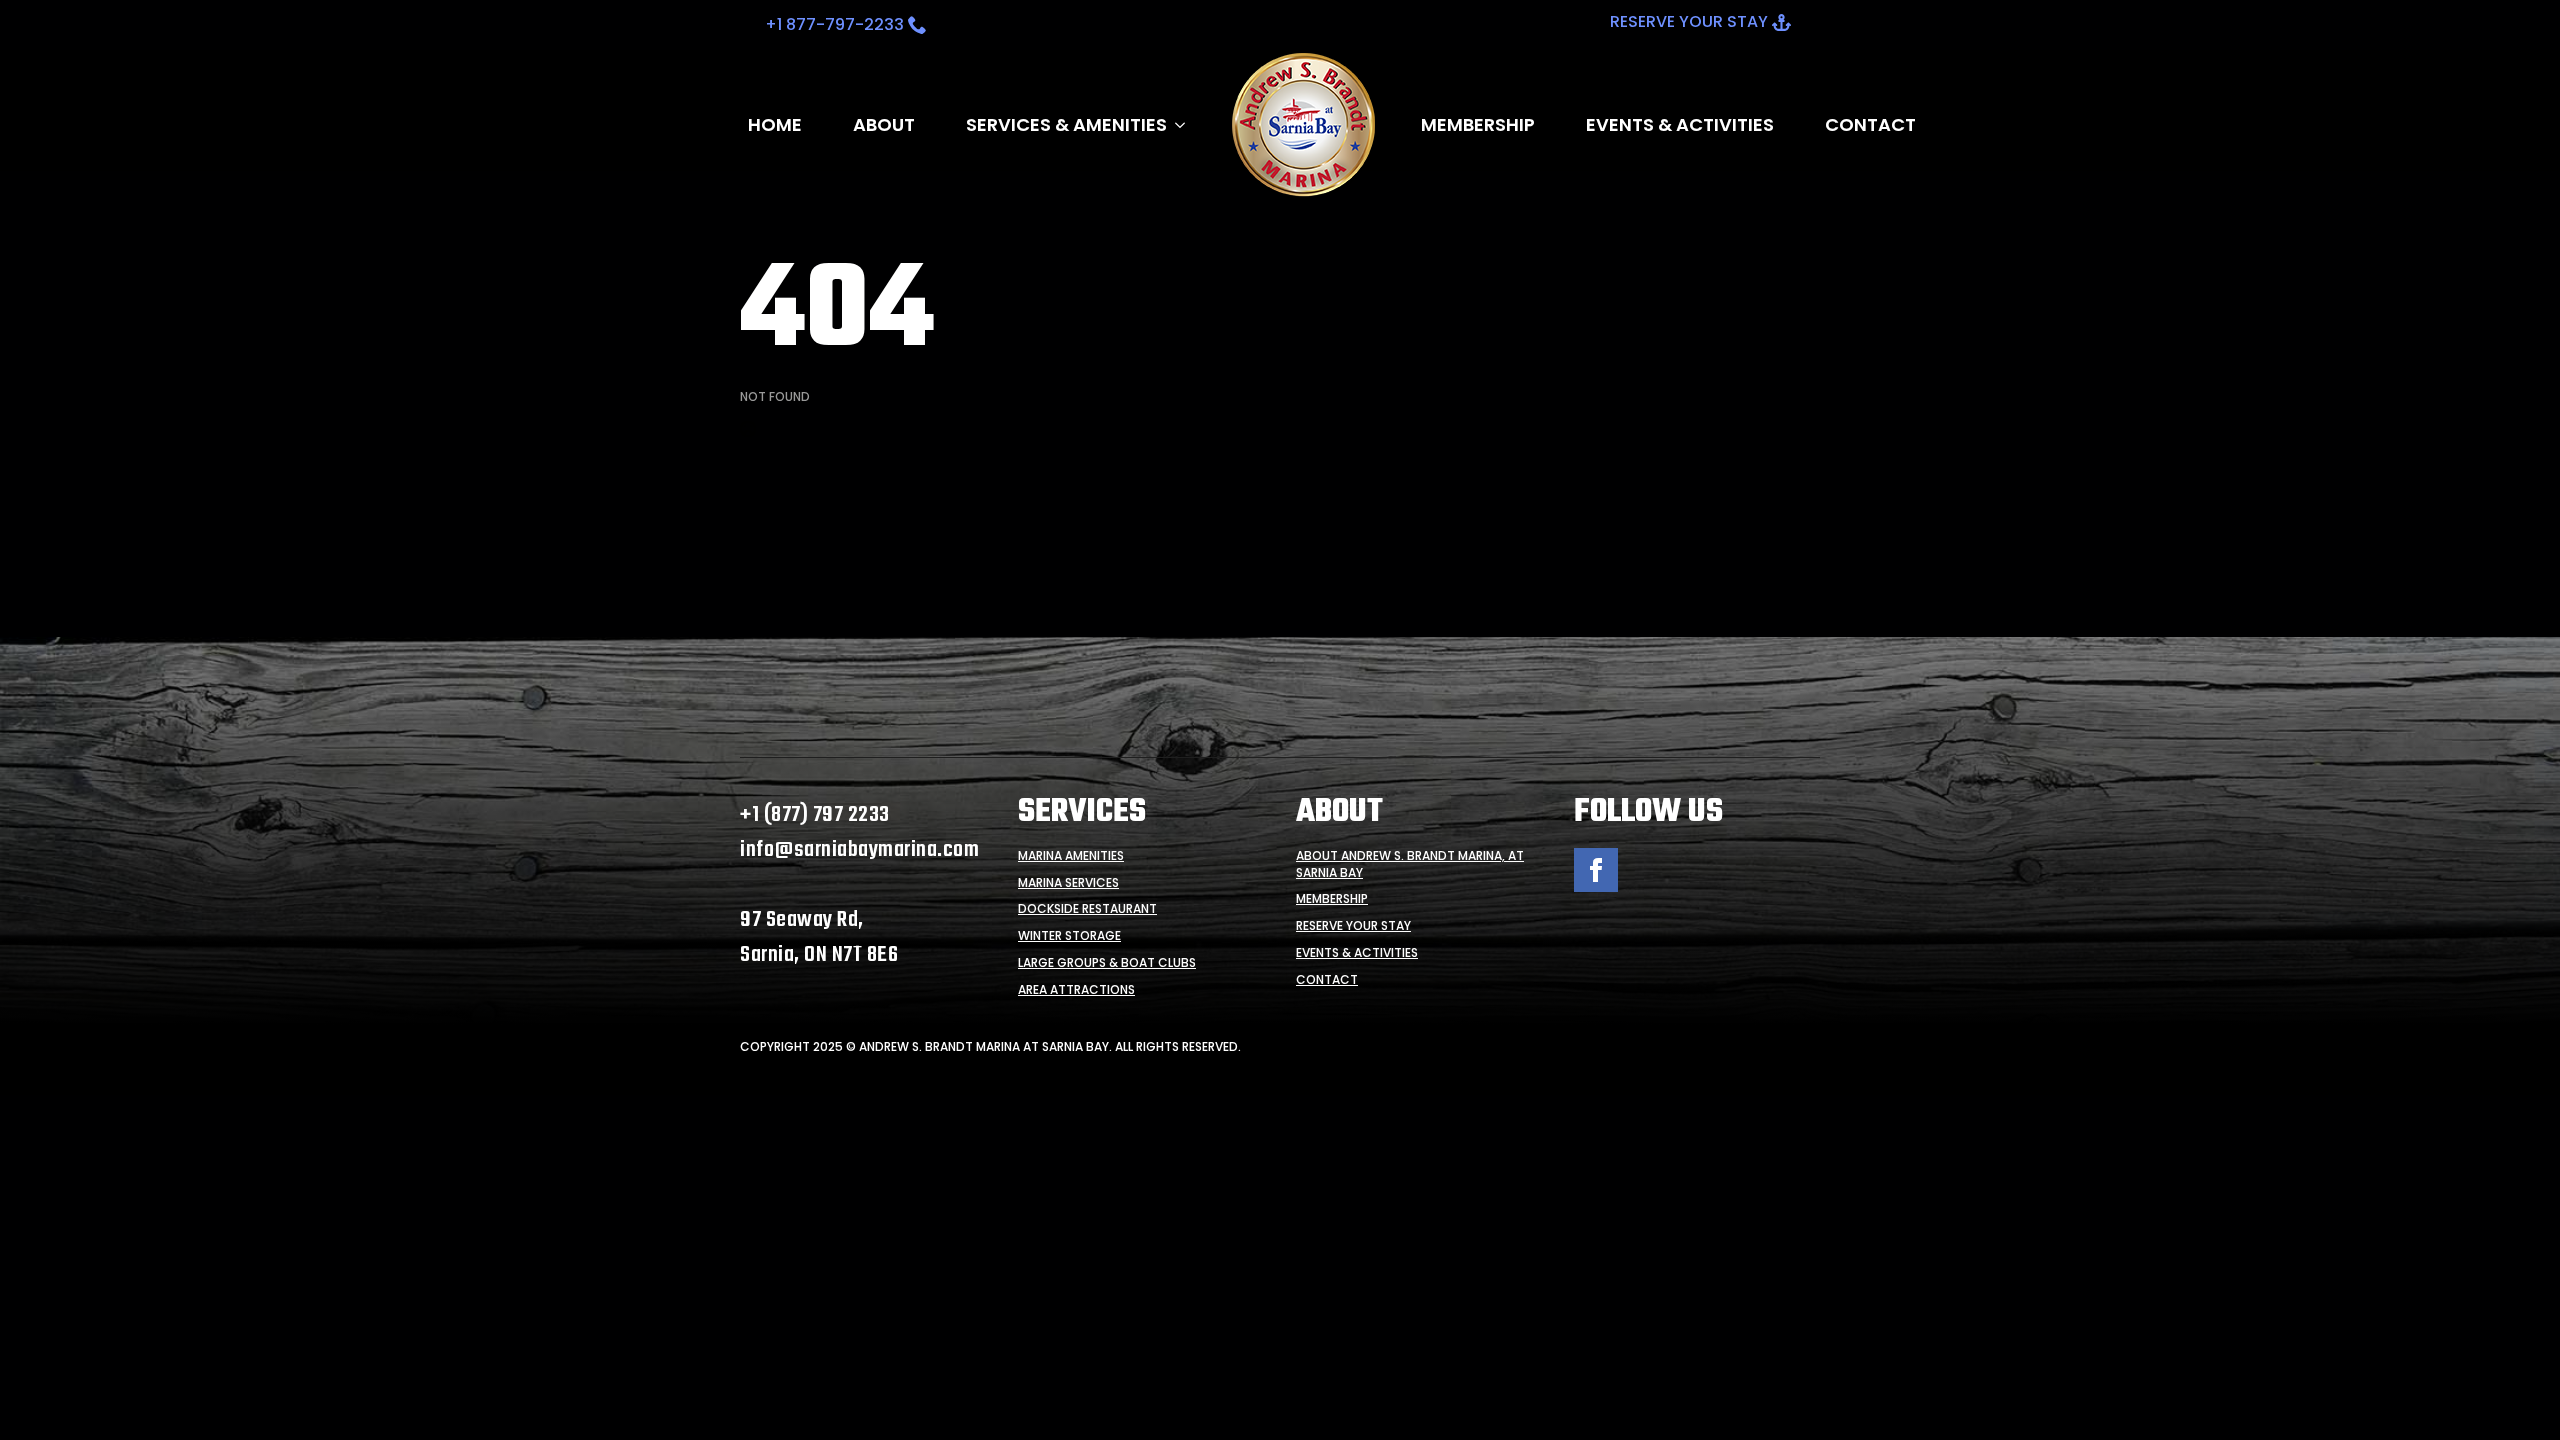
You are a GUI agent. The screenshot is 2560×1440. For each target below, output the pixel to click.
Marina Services (1068, 883)
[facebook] (1596, 870)
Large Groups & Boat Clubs (1107, 963)
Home (775, 125)
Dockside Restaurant (1087, 909)
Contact (1870, 125)
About (884, 125)
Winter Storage (1069, 936)
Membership (1478, 125)
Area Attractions (1076, 990)
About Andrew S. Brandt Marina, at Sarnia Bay (1410, 864)
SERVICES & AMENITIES (1066, 125)
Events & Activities (1680, 125)
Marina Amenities (1071, 856)
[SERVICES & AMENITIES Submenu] (1176, 125)
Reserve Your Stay (1353, 926)
